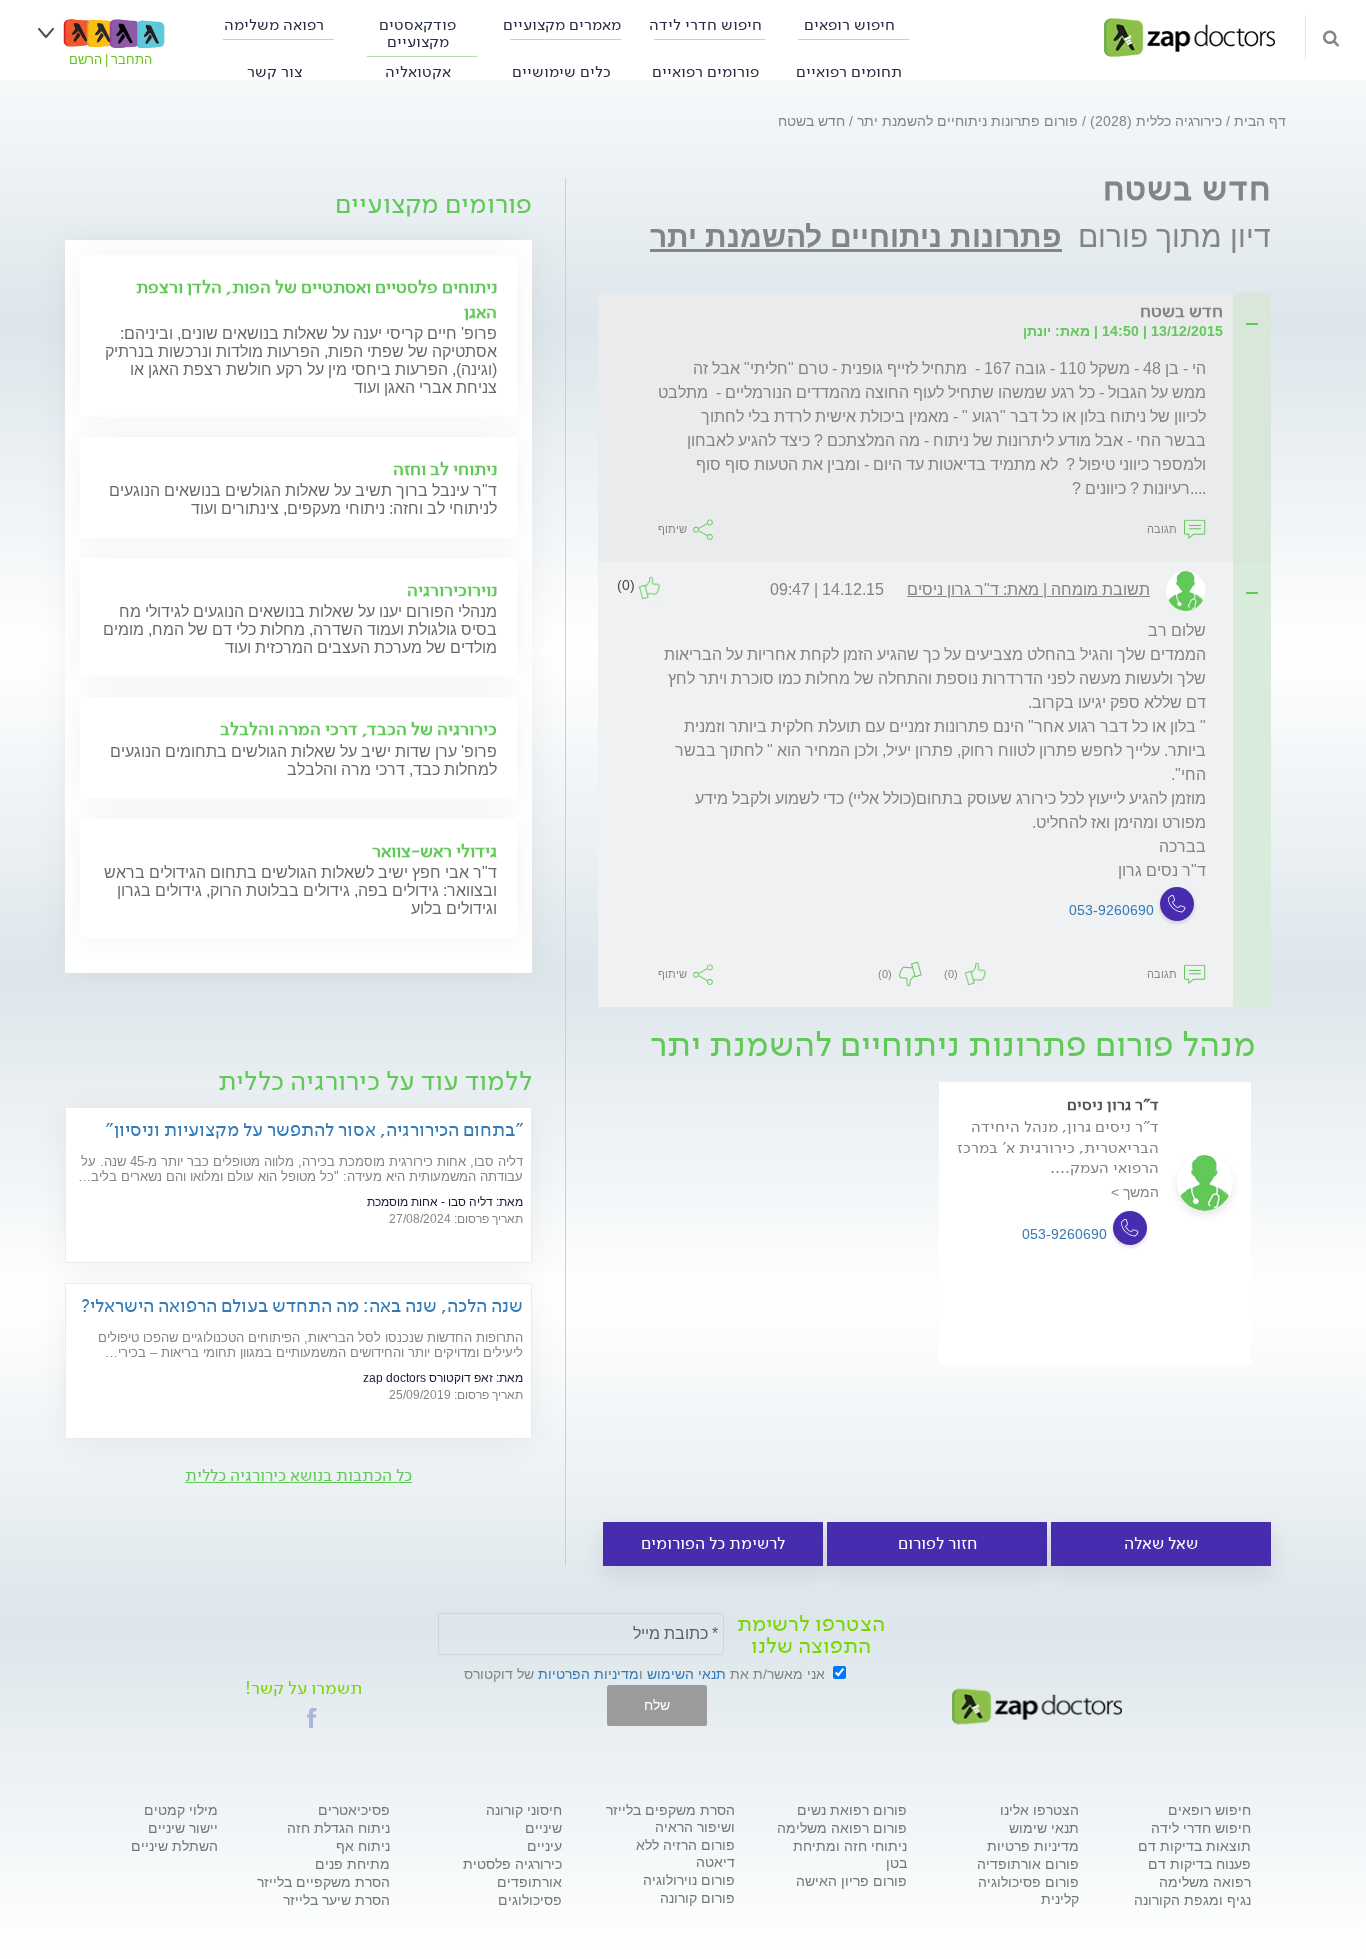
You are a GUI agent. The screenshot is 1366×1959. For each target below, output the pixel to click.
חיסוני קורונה (524, 1810)
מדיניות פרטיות (1033, 1846)
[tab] (940, 312)
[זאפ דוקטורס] (1189, 36)
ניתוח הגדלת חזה (338, 1828)
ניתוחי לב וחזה (445, 469)
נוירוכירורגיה (452, 590)
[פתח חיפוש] (1331, 37)
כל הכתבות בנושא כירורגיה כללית (298, 1475)
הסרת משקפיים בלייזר (323, 1882)
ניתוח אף (363, 1846)
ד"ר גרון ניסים (1113, 1104)
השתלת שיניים (174, 1846)
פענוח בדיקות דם (1199, 1864)
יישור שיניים (183, 1828)
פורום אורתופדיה (1028, 1864)
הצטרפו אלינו (1039, 1810)
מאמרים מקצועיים (562, 24)
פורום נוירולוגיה (689, 1880)
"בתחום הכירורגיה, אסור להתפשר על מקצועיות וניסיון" (314, 1129)
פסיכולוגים (530, 1900)
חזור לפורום (937, 1543)
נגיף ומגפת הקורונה (1192, 1900)
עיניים (544, 1846)
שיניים (543, 1828)
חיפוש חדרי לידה (705, 24)
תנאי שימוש (1044, 1828)
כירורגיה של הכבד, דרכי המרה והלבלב (358, 729)
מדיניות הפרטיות (588, 1674)
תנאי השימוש (686, 1674)
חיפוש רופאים (849, 24)
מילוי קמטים (181, 1810)
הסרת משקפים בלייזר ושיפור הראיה (670, 1818)
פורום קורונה (697, 1898)
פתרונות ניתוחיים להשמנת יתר (856, 236)
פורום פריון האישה (851, 1881)
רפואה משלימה (274, 24)
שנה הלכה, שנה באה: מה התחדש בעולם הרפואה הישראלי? (302, 1305)
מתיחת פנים (352, 1864)
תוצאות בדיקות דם (1194, 1846)
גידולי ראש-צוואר (434, 851)
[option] (1095, 1252)
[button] (312, 1718)
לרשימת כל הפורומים (713, 1543)
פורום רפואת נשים (852, 1810)
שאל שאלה (1161, 1543)
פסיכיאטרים (354, 1810)
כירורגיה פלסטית (512, 1864)
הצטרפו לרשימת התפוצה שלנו (811, 1635)
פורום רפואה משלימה (842, 1828)
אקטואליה (418, 71)
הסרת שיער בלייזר (336, 1900)
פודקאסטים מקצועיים (417, 33)
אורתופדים (529, 1882)
